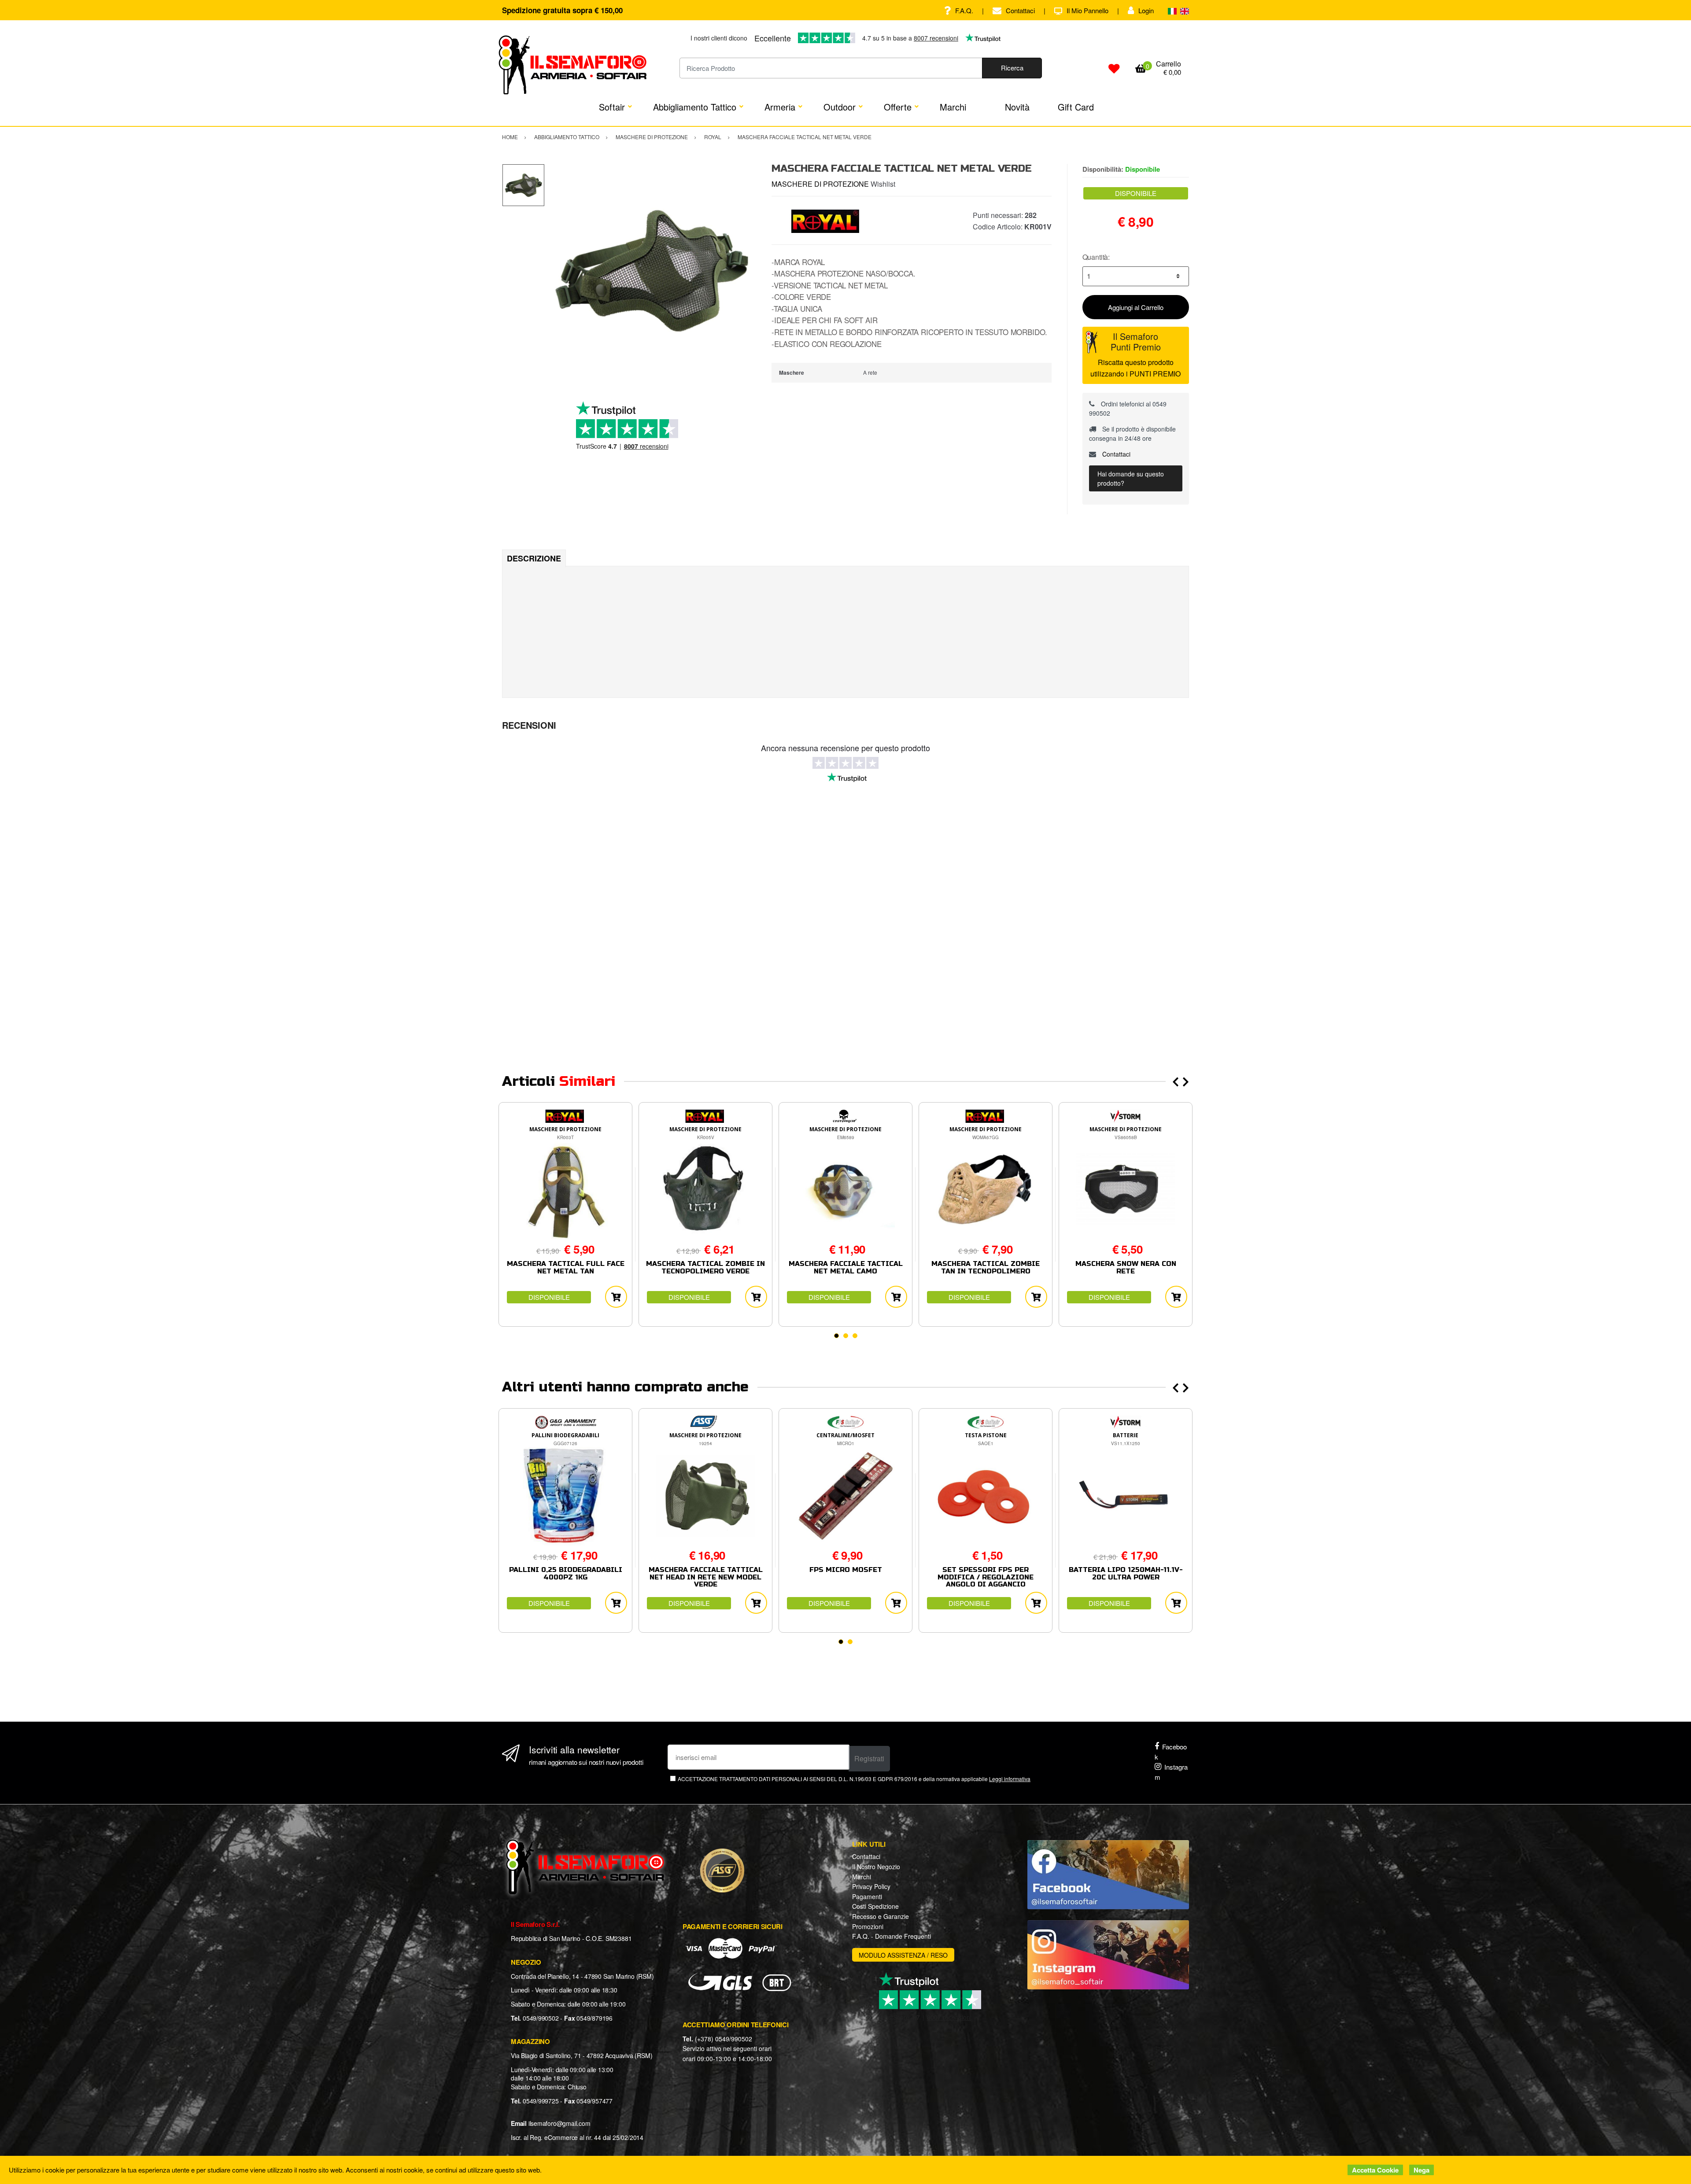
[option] (652, 271)
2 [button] (846, 1336)
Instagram (1171, 1772)
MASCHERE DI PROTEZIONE (820, 184)
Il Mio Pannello (1087, 10)
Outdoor (840, 107)
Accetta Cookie (1375, 2170)
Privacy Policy (871, 1886)
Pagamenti (867, 1896)
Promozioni (868, 1926)
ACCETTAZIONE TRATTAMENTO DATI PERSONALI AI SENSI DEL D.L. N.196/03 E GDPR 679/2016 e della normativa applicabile (854, 1779)
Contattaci (1020, 10)
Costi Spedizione (875, 1906)
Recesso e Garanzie (881, 1916)
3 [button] (855, 1336)
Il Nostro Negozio (876, 1867)
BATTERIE (1126, 1435)
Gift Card (1076, 107)
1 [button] (836, 1336)
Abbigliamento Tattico (695, 107)
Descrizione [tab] (534, 558)
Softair (612, 107)
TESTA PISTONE (986, 1435)
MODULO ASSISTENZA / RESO (903, 1955)
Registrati (869, 1758)
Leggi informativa (1010, 1779)
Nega (1421, 2170)
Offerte (898, 107)
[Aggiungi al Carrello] (616, 1297)
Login (1146, 10)
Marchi (953, 107)
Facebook (1171, 1752)
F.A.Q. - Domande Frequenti (892, 1936)
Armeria (780, 107)
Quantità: (1096, 257)
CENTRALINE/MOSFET (845, 1435)
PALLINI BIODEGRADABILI (565, 1435)
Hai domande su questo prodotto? (1131, 478)
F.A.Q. (964, 10)
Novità (1017, 107)
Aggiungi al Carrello (1136, 307)
